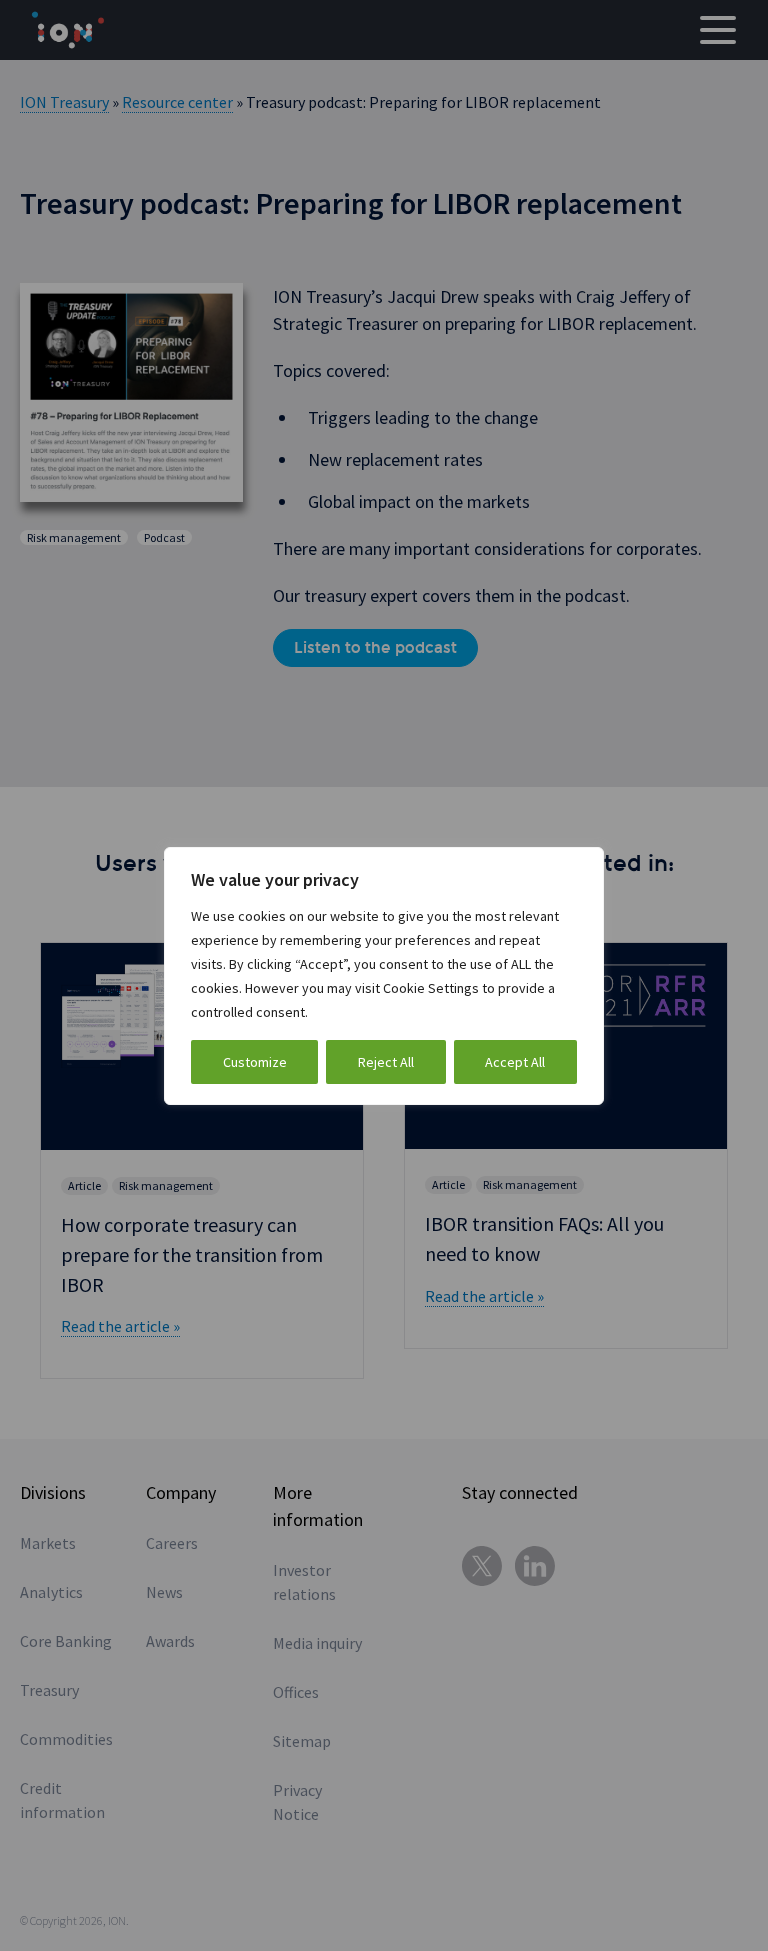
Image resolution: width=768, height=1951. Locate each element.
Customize (255, 1062)
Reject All (386, 1062)
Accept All (515, 1062)
